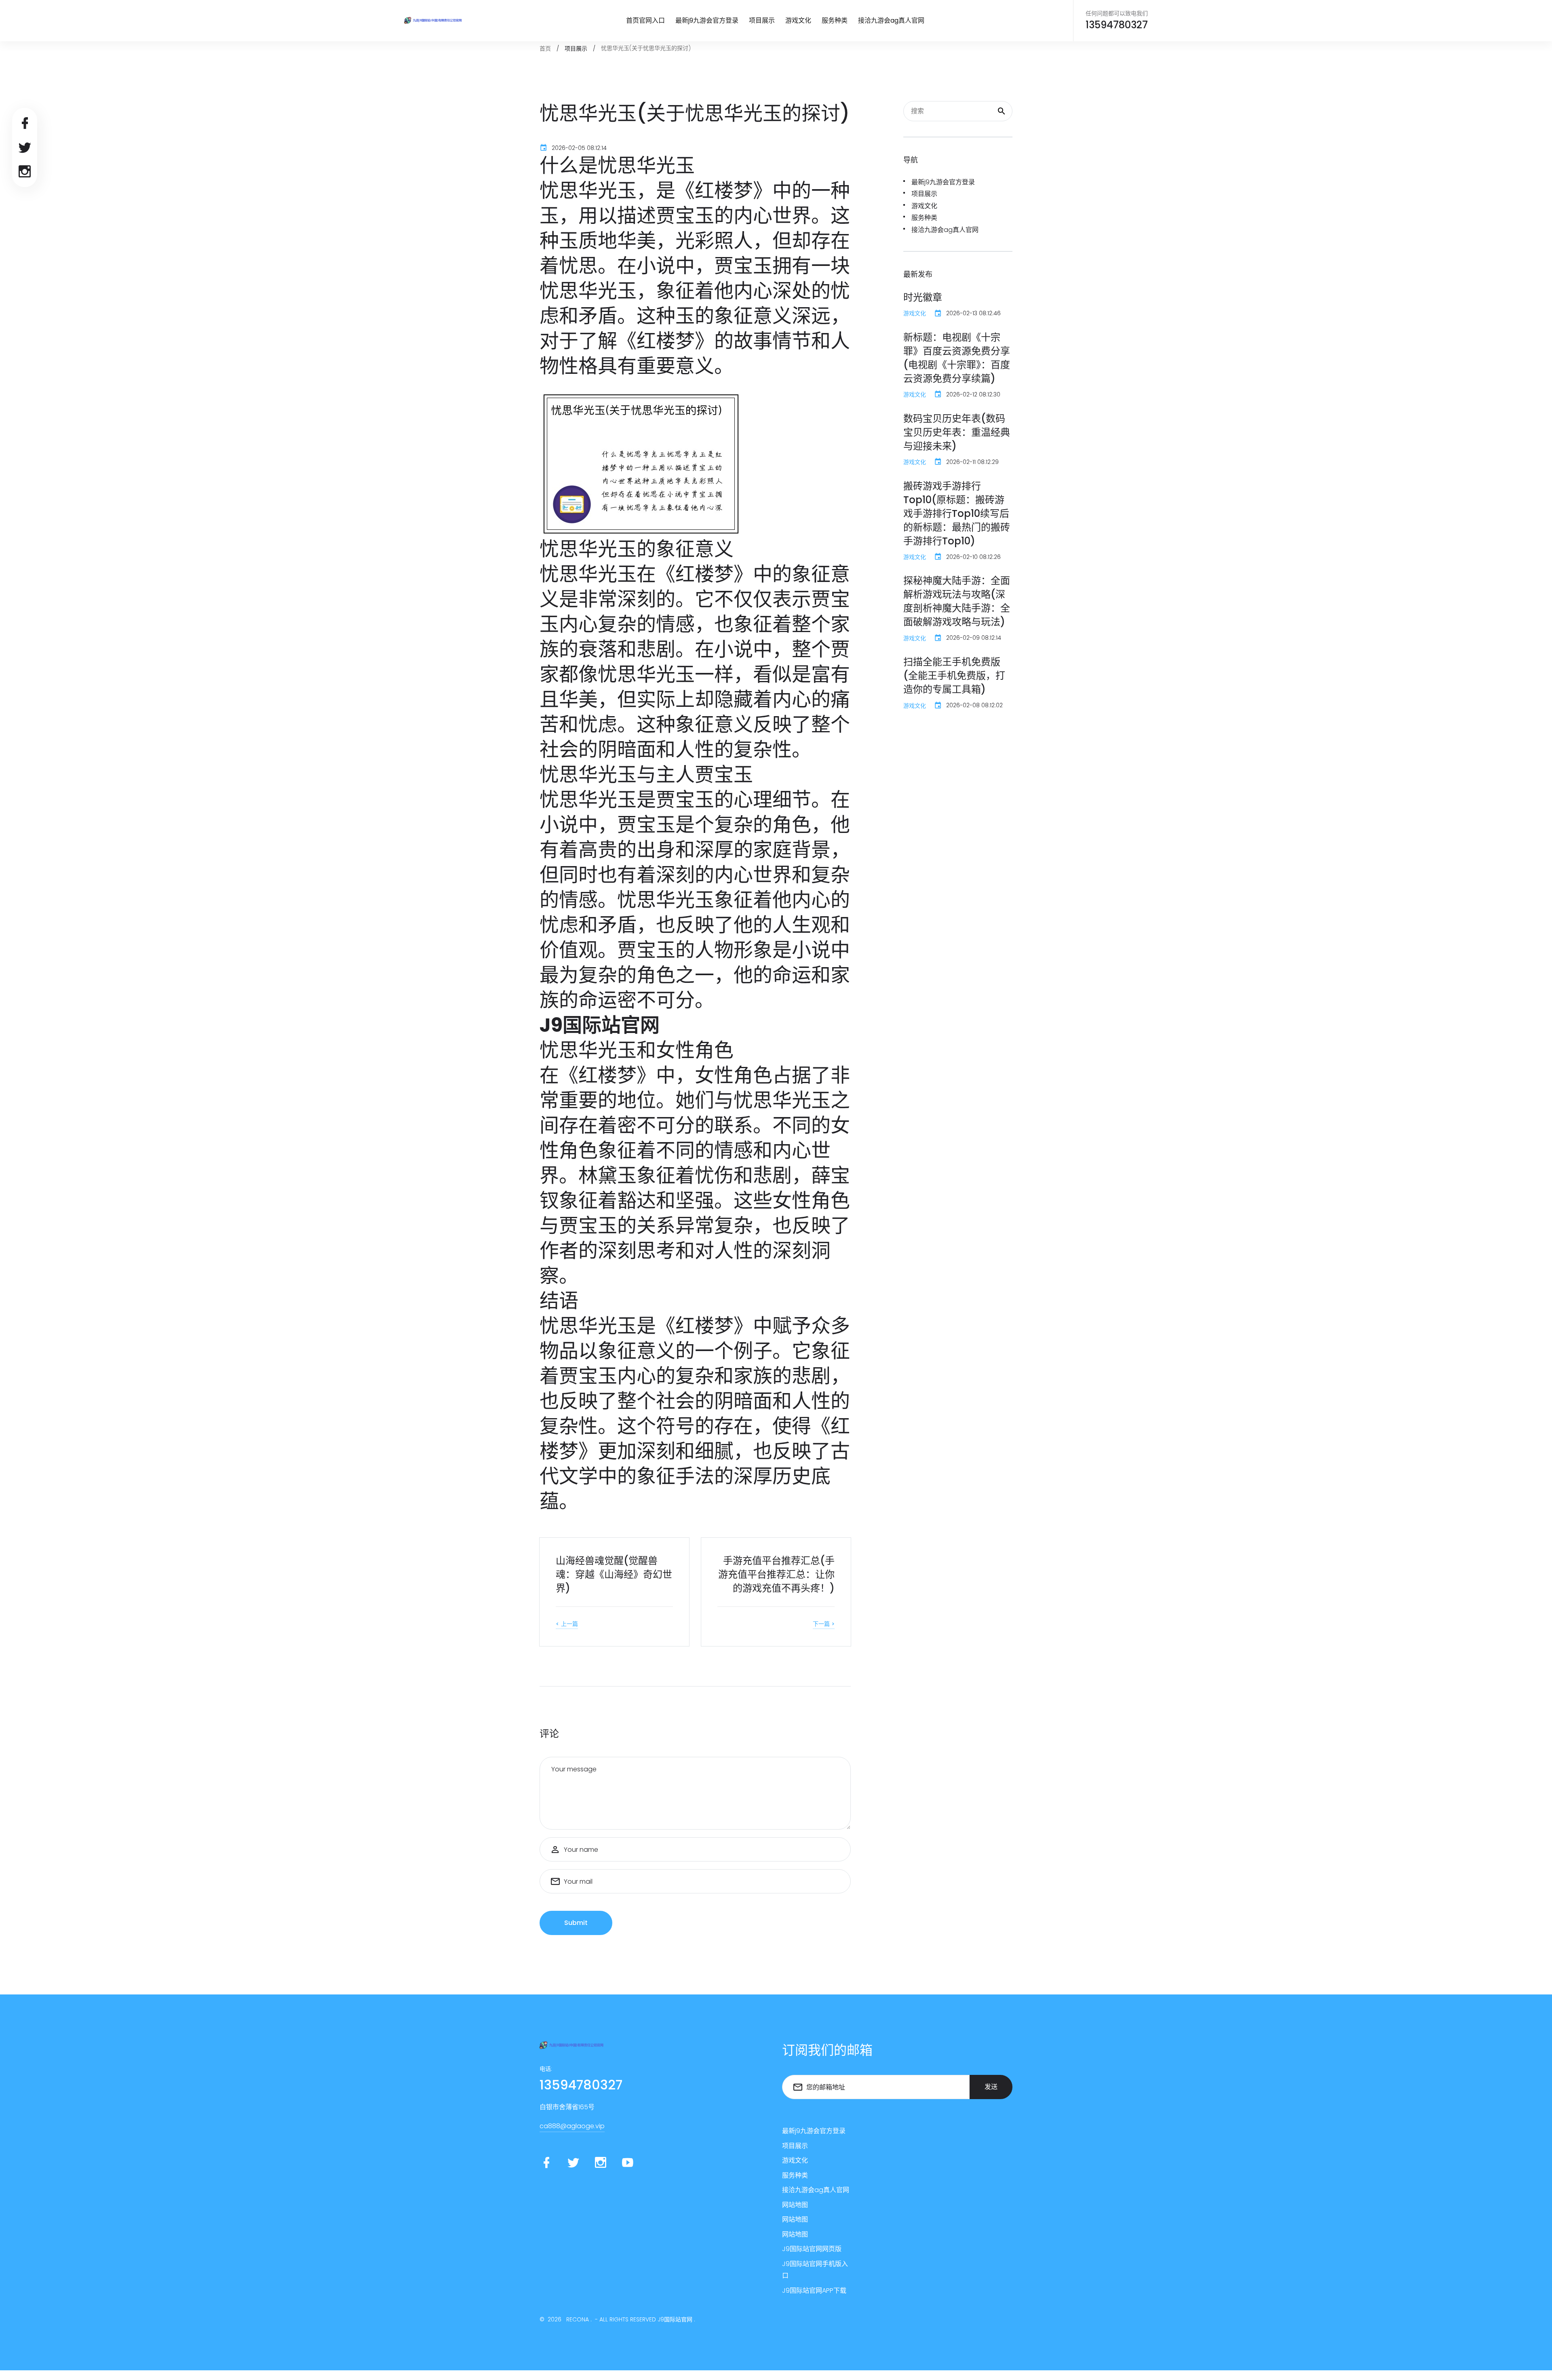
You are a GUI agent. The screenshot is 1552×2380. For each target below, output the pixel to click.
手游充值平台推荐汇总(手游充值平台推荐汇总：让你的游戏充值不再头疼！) (776, 1574)
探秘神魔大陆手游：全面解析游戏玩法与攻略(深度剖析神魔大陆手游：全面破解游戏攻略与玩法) (957, 601)
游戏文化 (798, 20)
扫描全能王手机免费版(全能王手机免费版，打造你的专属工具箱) (954, 676)
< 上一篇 (567, 1624)
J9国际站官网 (675, 2319)
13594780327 (1117, 25)
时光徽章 (923, 297)
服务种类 (835, 20)
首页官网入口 (645, 20)
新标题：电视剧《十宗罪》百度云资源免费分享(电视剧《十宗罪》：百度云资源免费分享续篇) (957, 358)
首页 (545, 48)
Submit (576, 1923)
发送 (991, 2087)
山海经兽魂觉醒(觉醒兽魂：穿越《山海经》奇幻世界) (614, 1574)
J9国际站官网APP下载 (814, 2290)
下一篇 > (824, 1624)
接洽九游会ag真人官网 (891, 20)
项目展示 (762, 20)
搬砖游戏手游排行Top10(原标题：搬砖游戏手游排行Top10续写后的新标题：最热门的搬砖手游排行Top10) (957, 513)
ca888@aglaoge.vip (572, 2126)
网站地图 (795, 2205)
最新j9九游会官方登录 (707, 20)
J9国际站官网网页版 (812, 2249)
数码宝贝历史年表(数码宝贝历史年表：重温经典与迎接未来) (957, 432)
